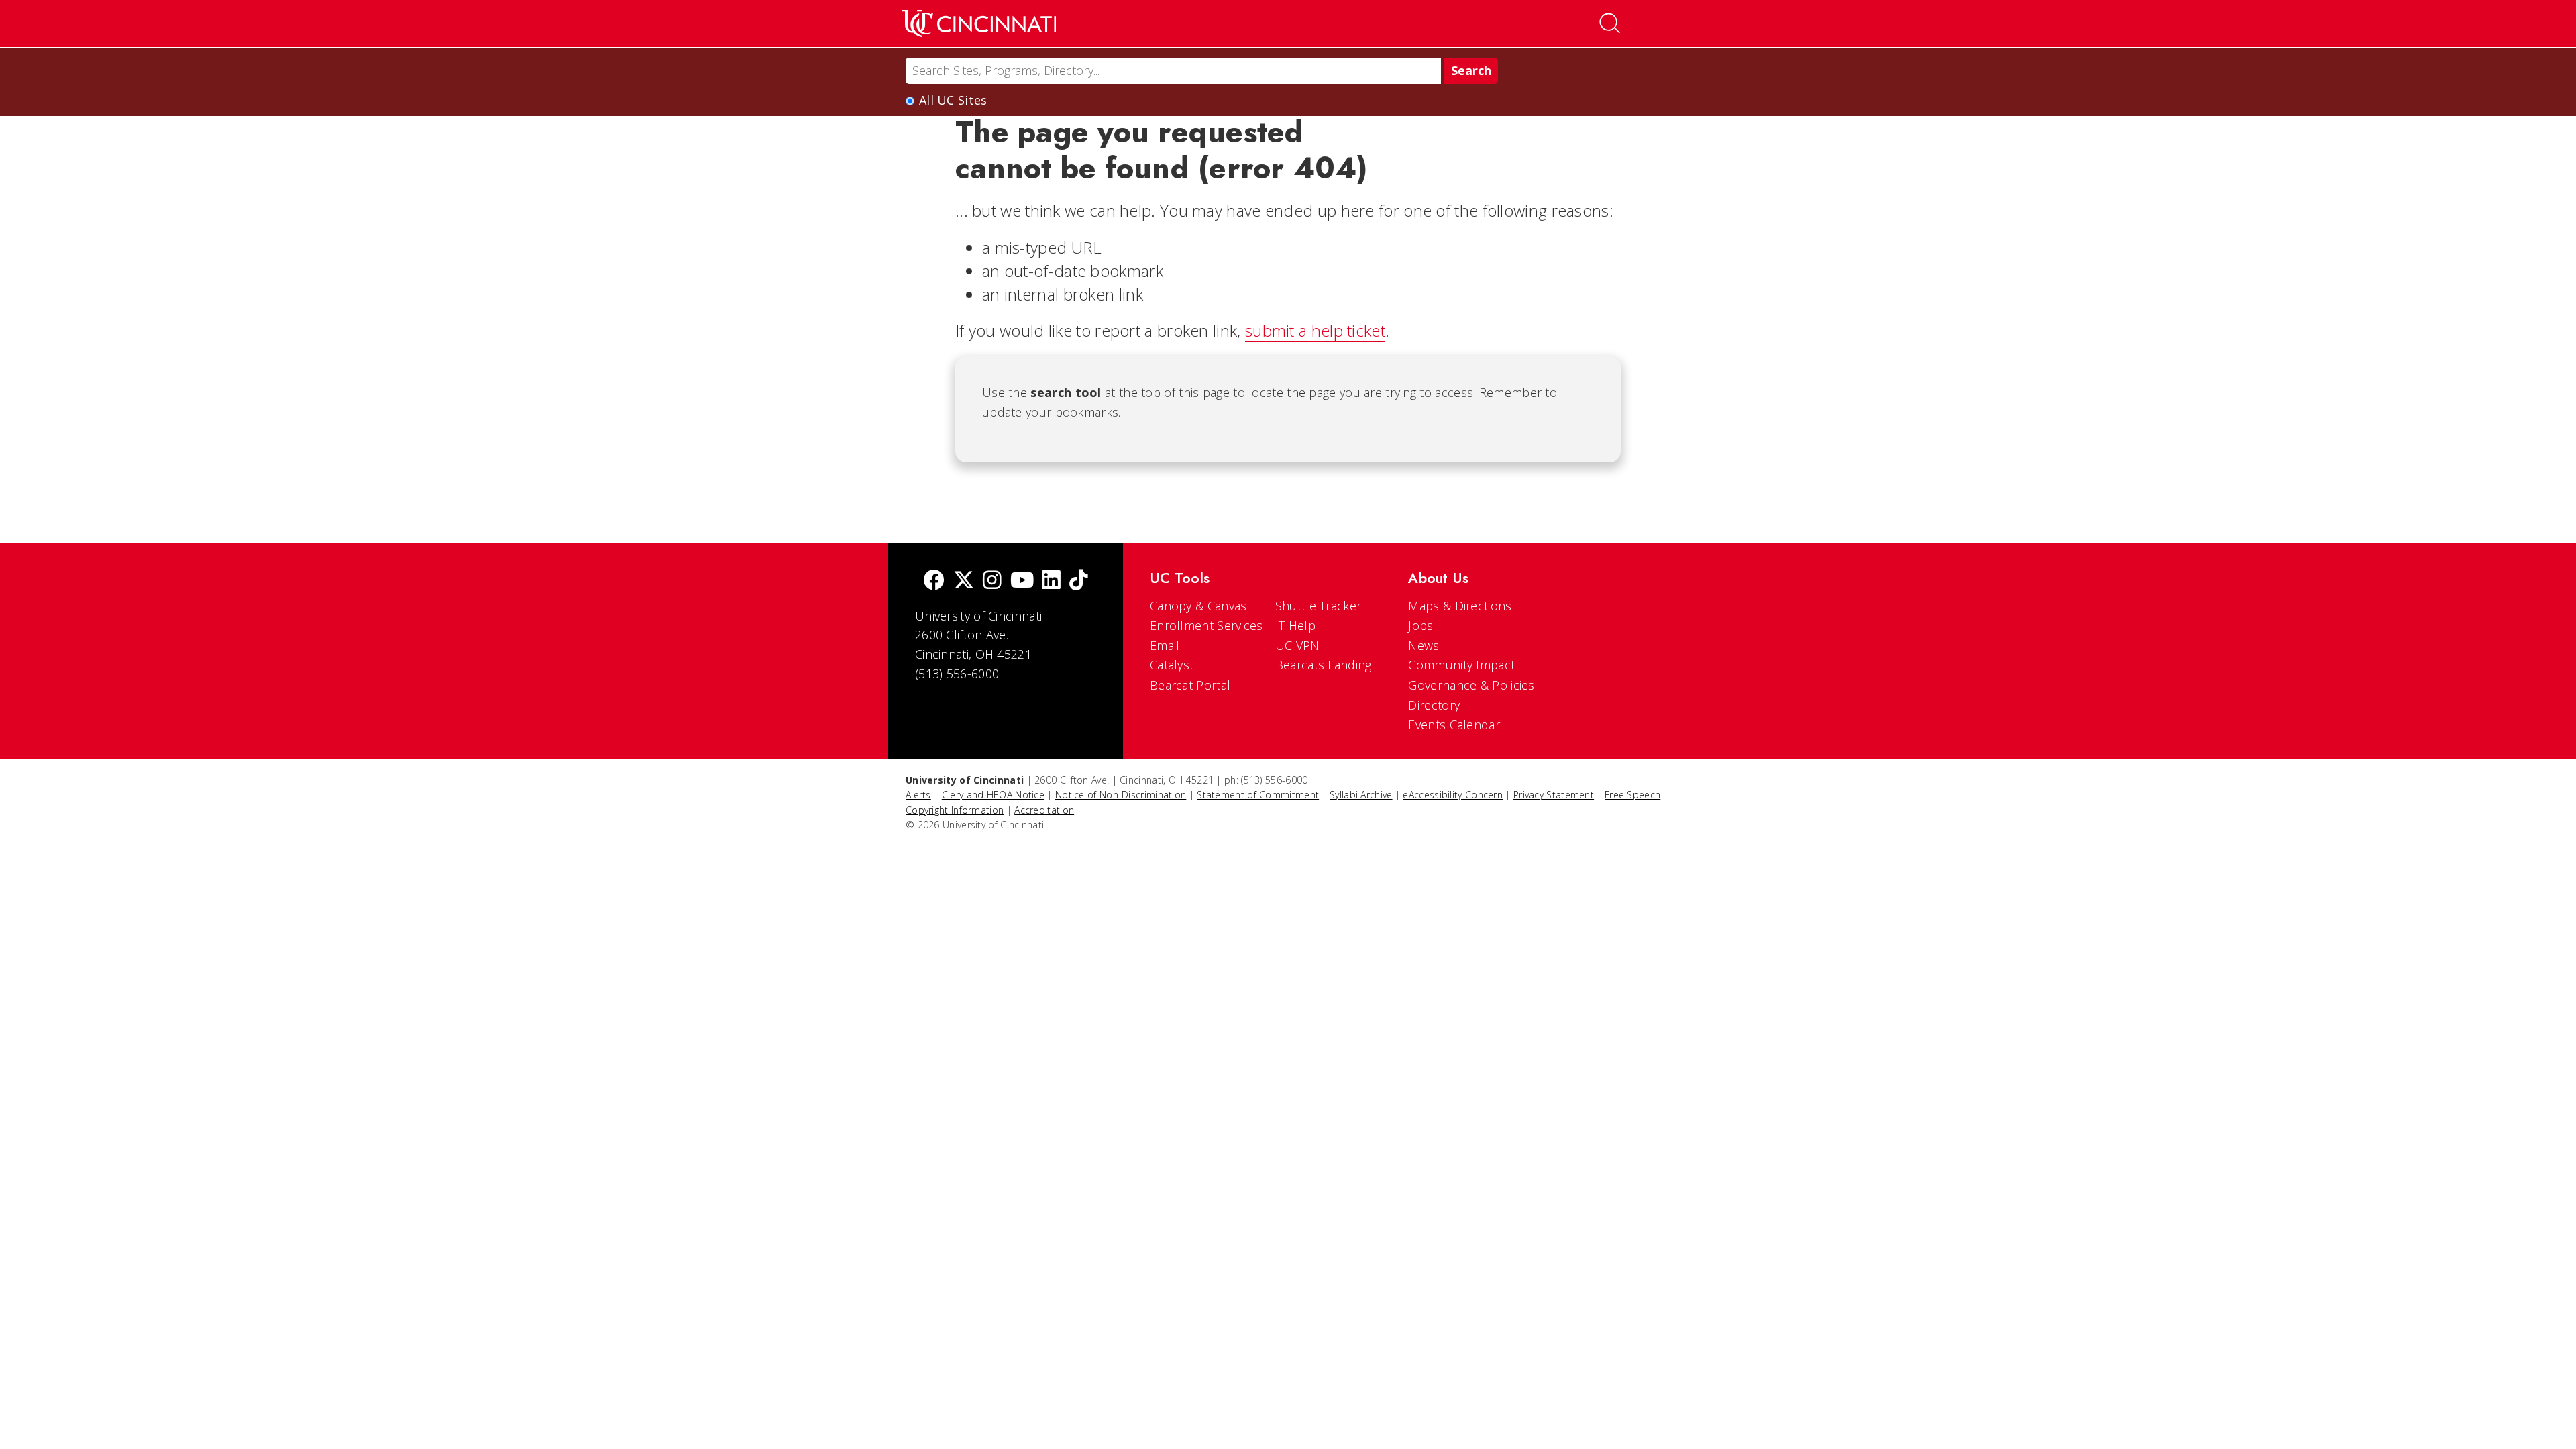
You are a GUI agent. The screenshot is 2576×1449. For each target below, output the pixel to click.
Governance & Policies (1471, 685)
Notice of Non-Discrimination (1121, 795)
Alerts (918, 795)
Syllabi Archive (1361, 795)
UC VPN (1297, 645)
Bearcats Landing (1324, 665)
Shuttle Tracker (1319, 606)
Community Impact (1461, 665)
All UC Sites (953, 100)
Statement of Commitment (1258, 795)
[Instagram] (992, 581)
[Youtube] (1022, 581)
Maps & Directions (1460, 606)
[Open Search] (1610, 23)
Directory (1434, 705)
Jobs (1420, 625)
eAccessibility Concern (1453, 795)
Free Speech (1632, 795)
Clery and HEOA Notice (993, 795)
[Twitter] (964, 581)
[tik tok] (1079, 581)
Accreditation (1044, 810)
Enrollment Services (1206, 625)
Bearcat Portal (1190, 685)
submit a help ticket (1315, 330)
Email (1165, 645)
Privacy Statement (1554, 795)
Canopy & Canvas (1198, 606)
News (1424, 645)
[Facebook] (934, 581)
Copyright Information (955, 810)
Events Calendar (1454, 724)
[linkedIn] (1051, 581)
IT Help (1295, 625)
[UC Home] (979, 23)
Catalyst (1172, 665)
